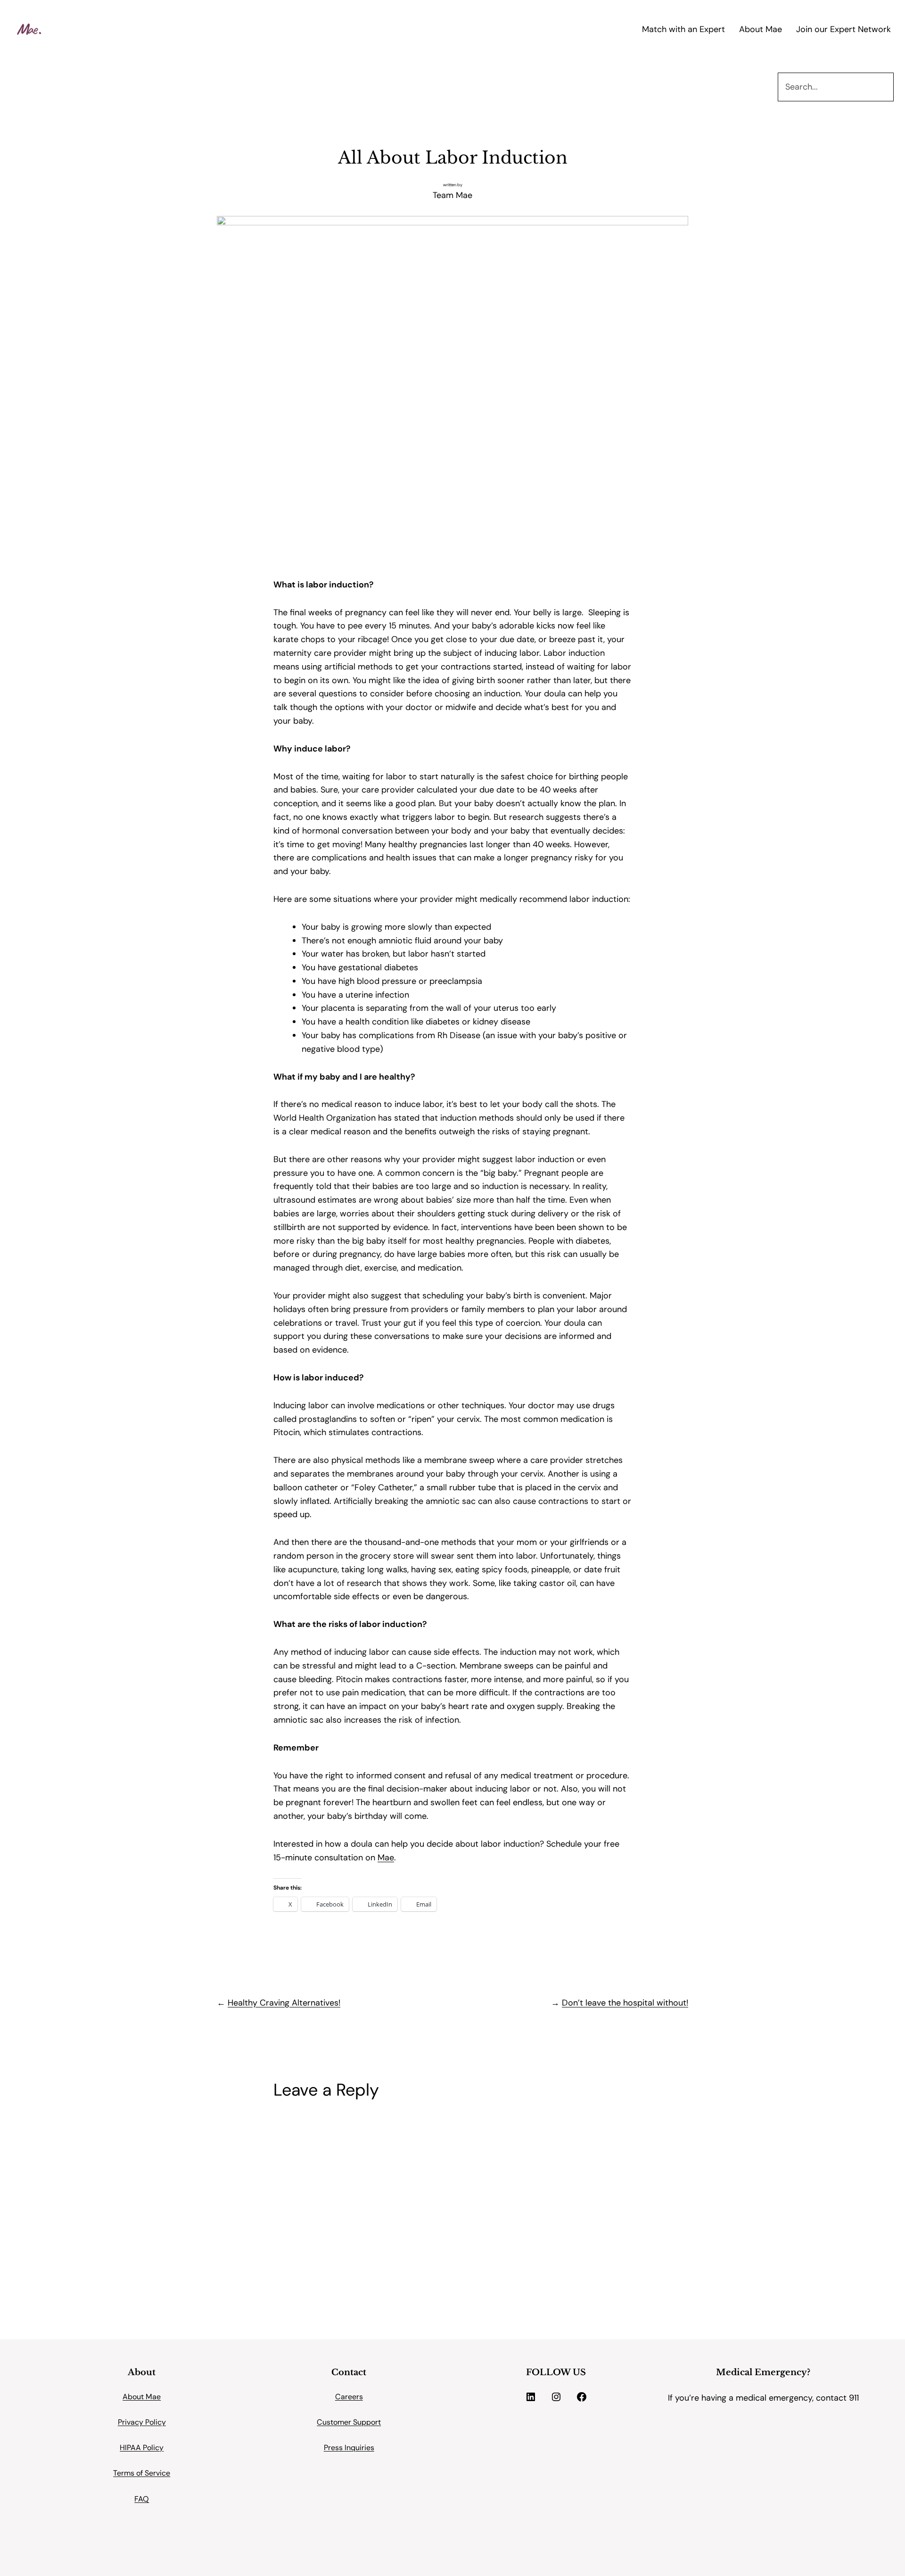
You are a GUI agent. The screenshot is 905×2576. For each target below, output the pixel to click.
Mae (386, 1858)
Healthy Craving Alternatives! (284, 2003)
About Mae (142, 2397)
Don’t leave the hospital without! (625, 2003)
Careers (349, 2397)
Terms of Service (142, 2473)
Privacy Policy (142, 2422)
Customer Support (349, 2422)
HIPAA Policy (142, 2448)
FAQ (142, 2499)
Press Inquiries (349, 2448)
